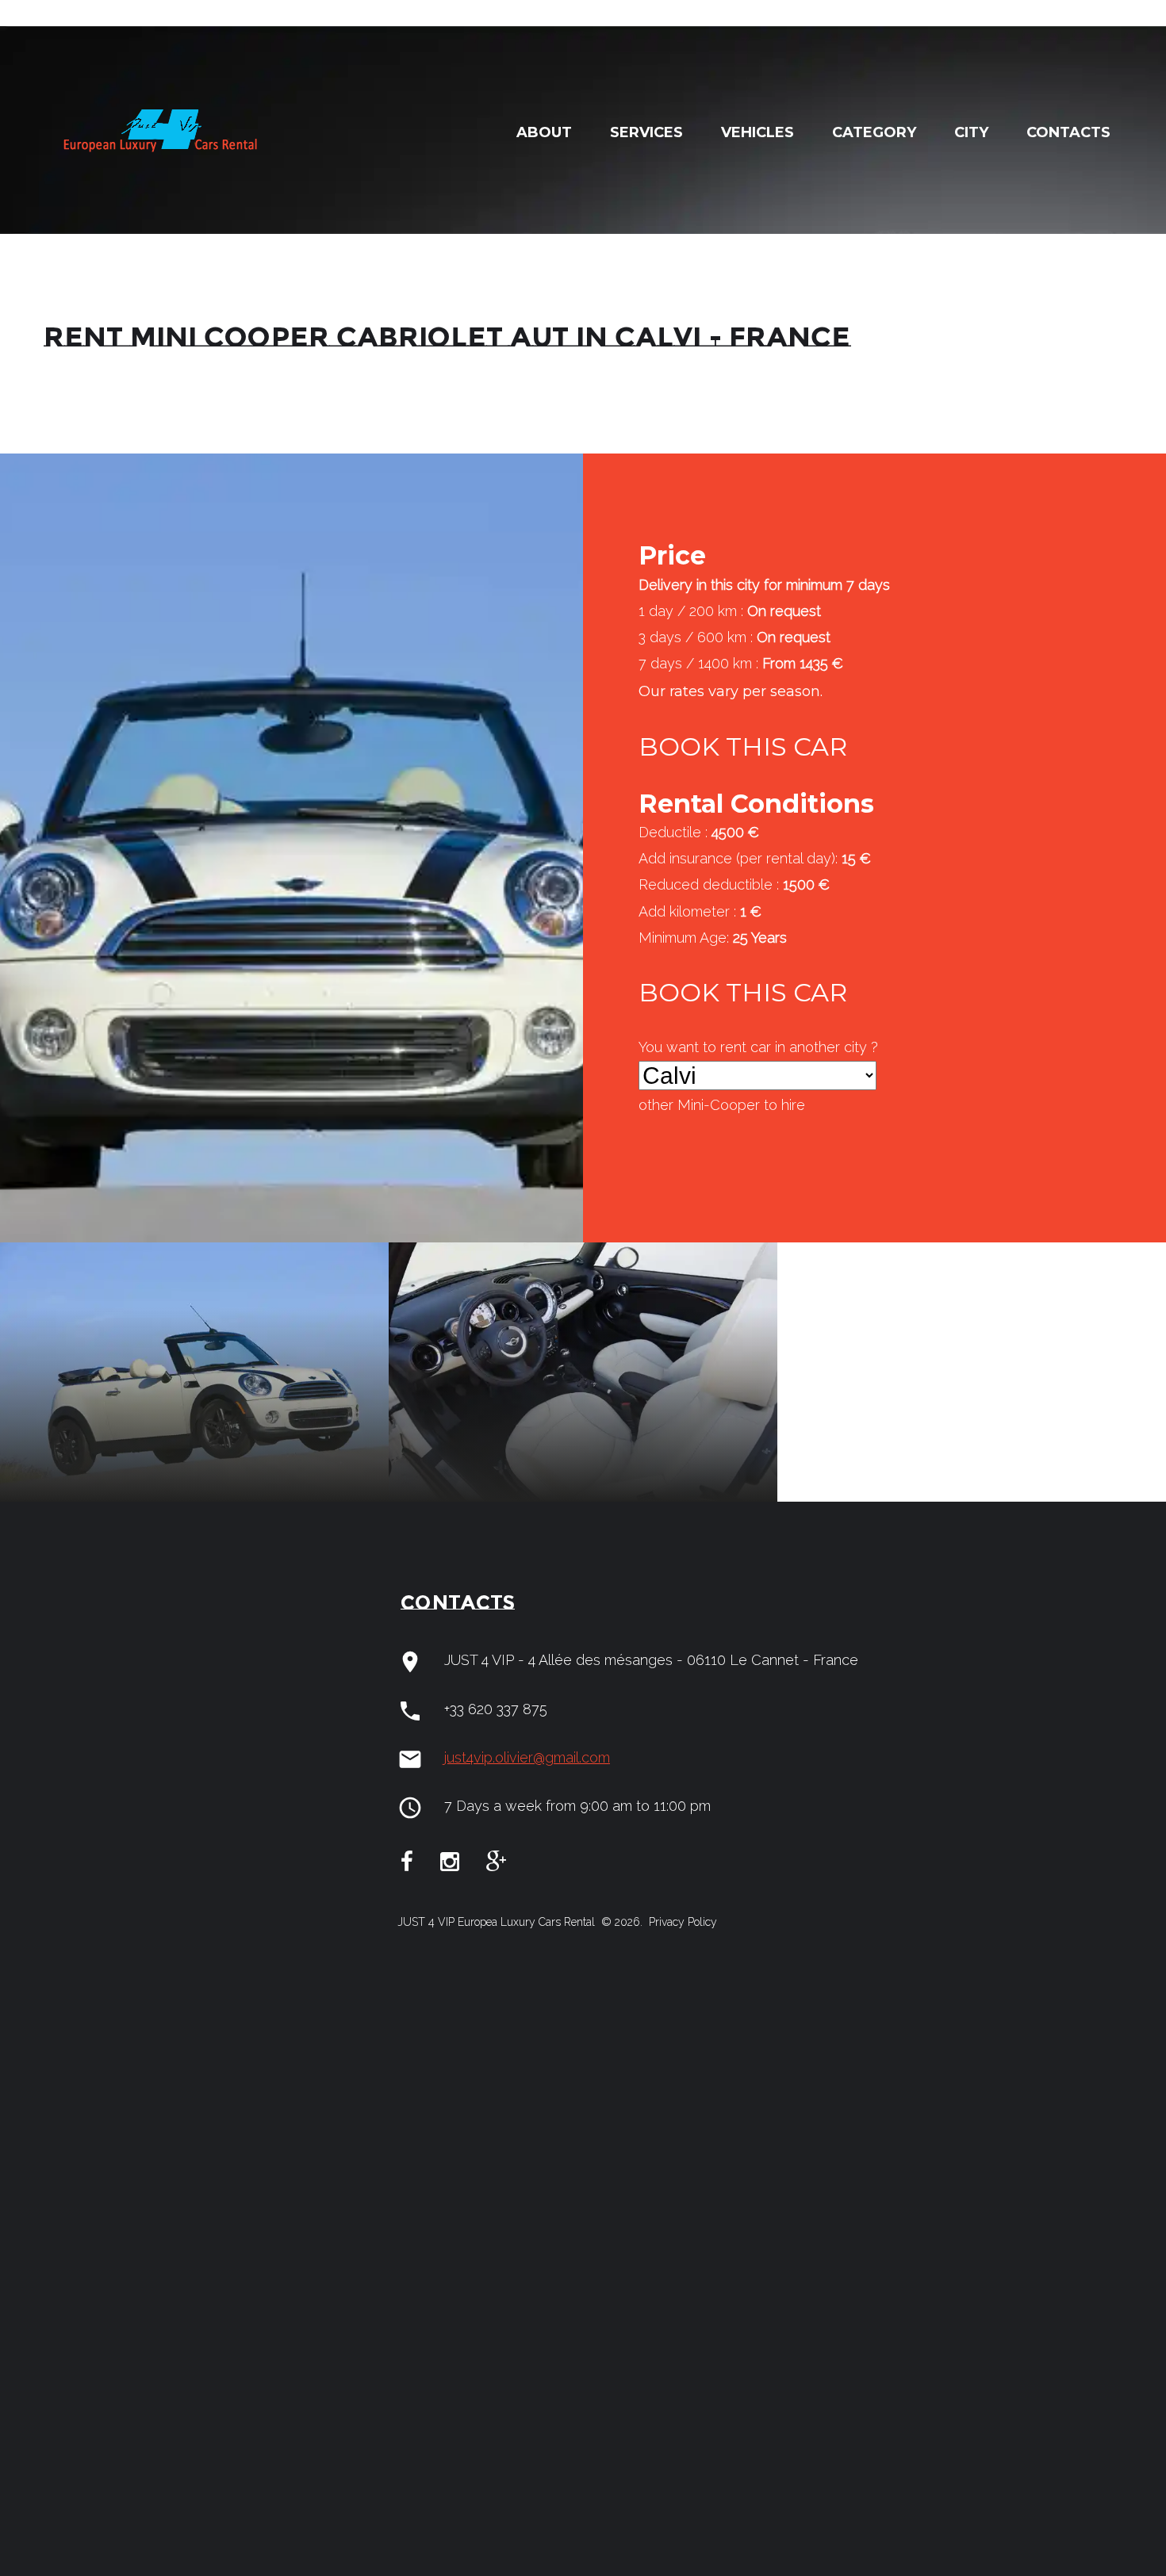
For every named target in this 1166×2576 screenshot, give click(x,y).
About (544, 132)
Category (874, 132)
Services (646, 132)
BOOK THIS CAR (743, 746)
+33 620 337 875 (496, 1709)
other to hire (722, 1105)
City (971, 132)
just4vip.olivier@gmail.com (527, 1757)
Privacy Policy (681, 1922)
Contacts (1068, 132)
